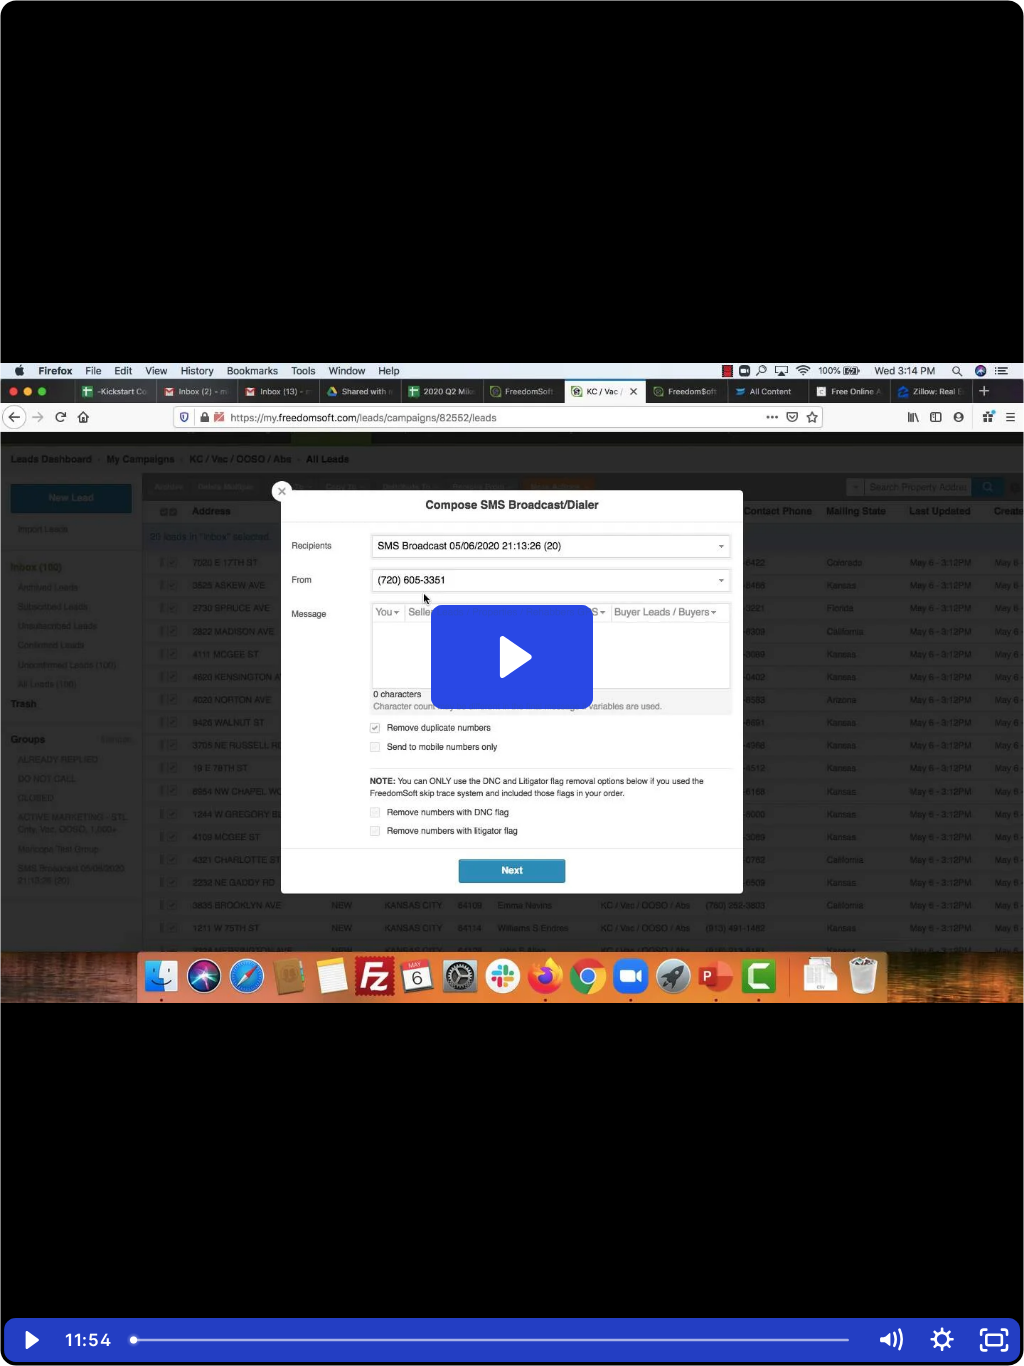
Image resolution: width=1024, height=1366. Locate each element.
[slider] (492, 1340)
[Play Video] (30, 1340)
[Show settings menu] (942, 1340)
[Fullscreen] (994, 1340)
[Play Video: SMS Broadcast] (512, 657)
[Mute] (890, 1340)
